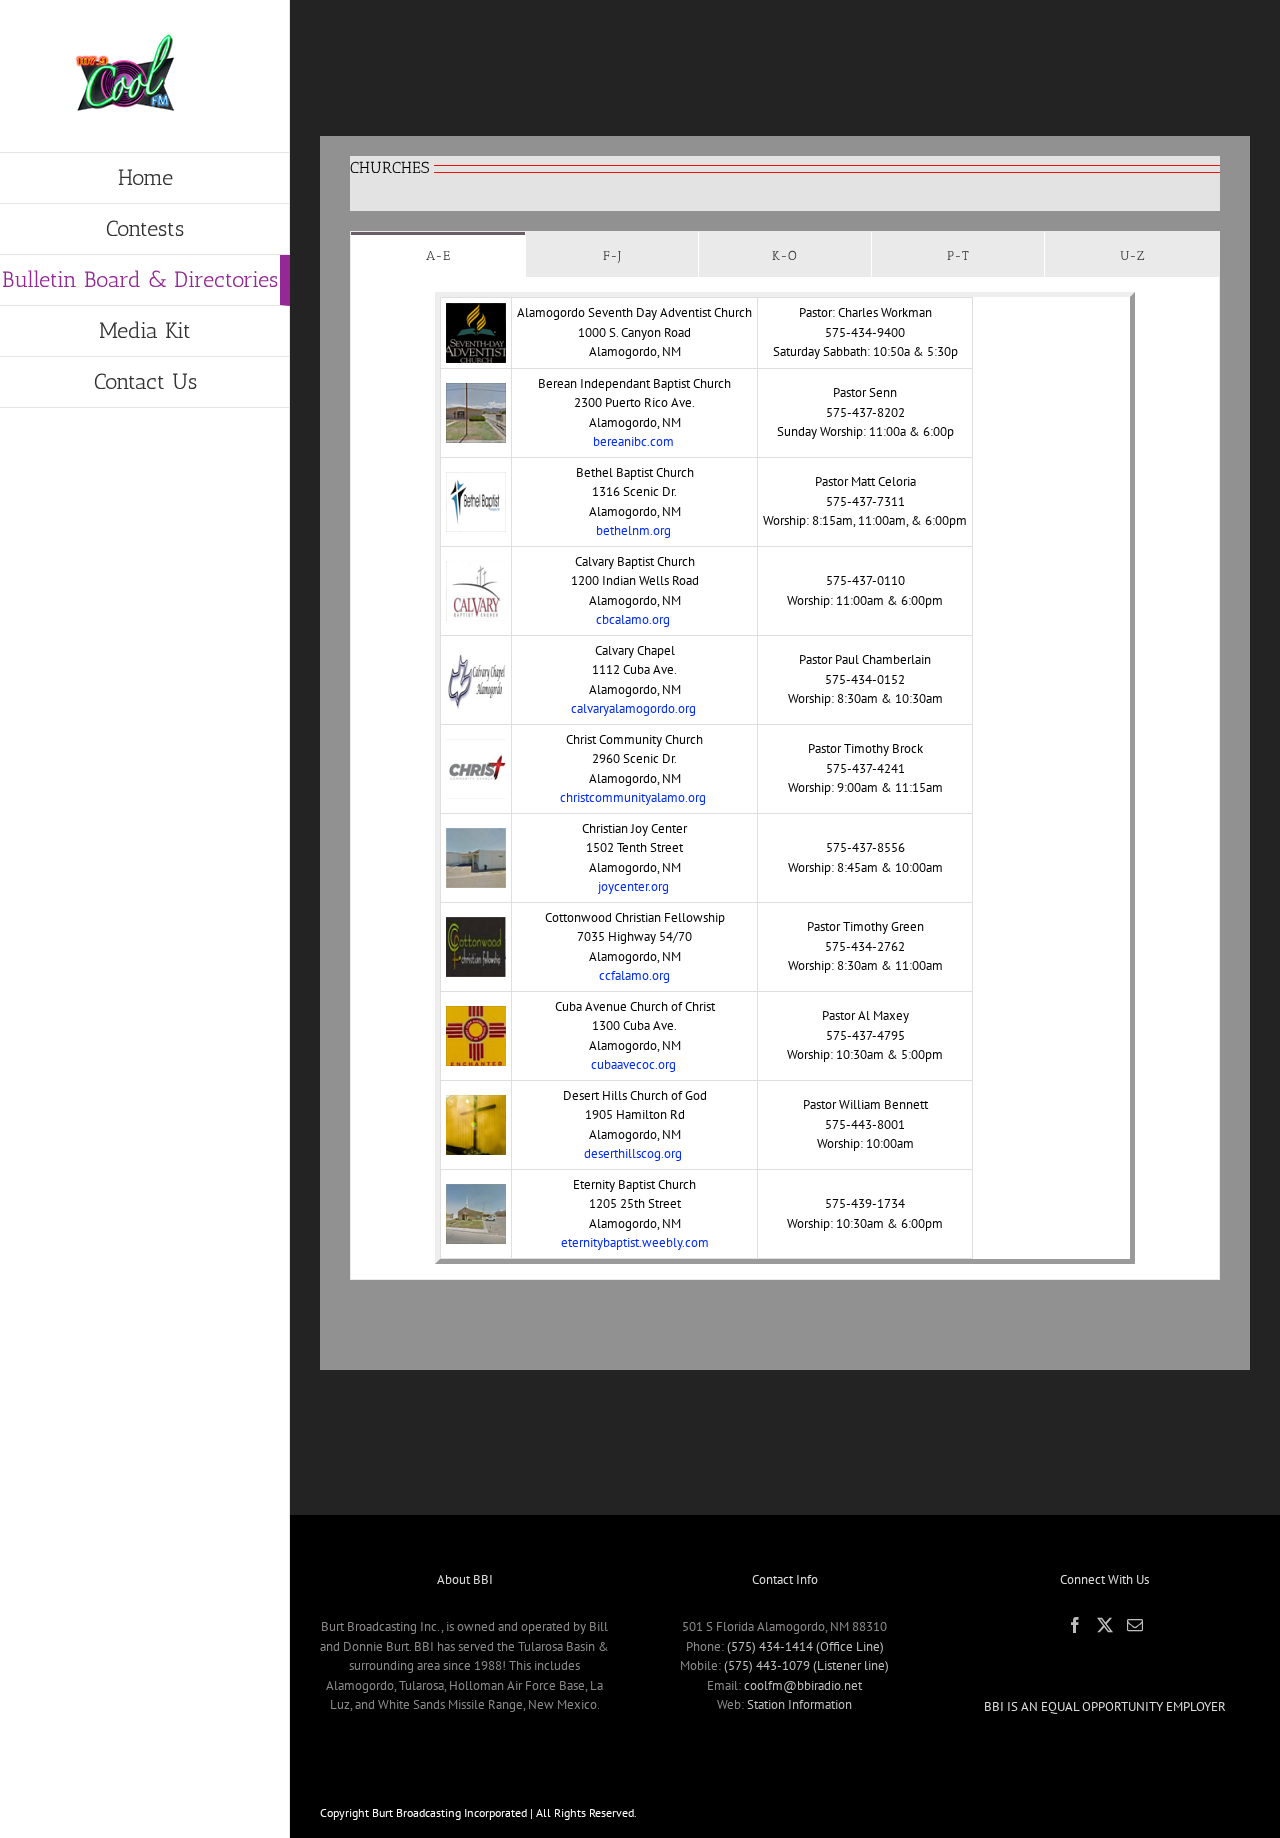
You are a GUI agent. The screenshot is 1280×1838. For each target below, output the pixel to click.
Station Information (799, 1704)
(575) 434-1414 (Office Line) (805, 1646)
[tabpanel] (785, 778)
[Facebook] (1075, 1625)
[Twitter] (1105, 1625)
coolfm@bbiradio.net (803, 1685)
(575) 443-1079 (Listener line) (806, 1665)
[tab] (438, 254)
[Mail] (1135, 1625)
